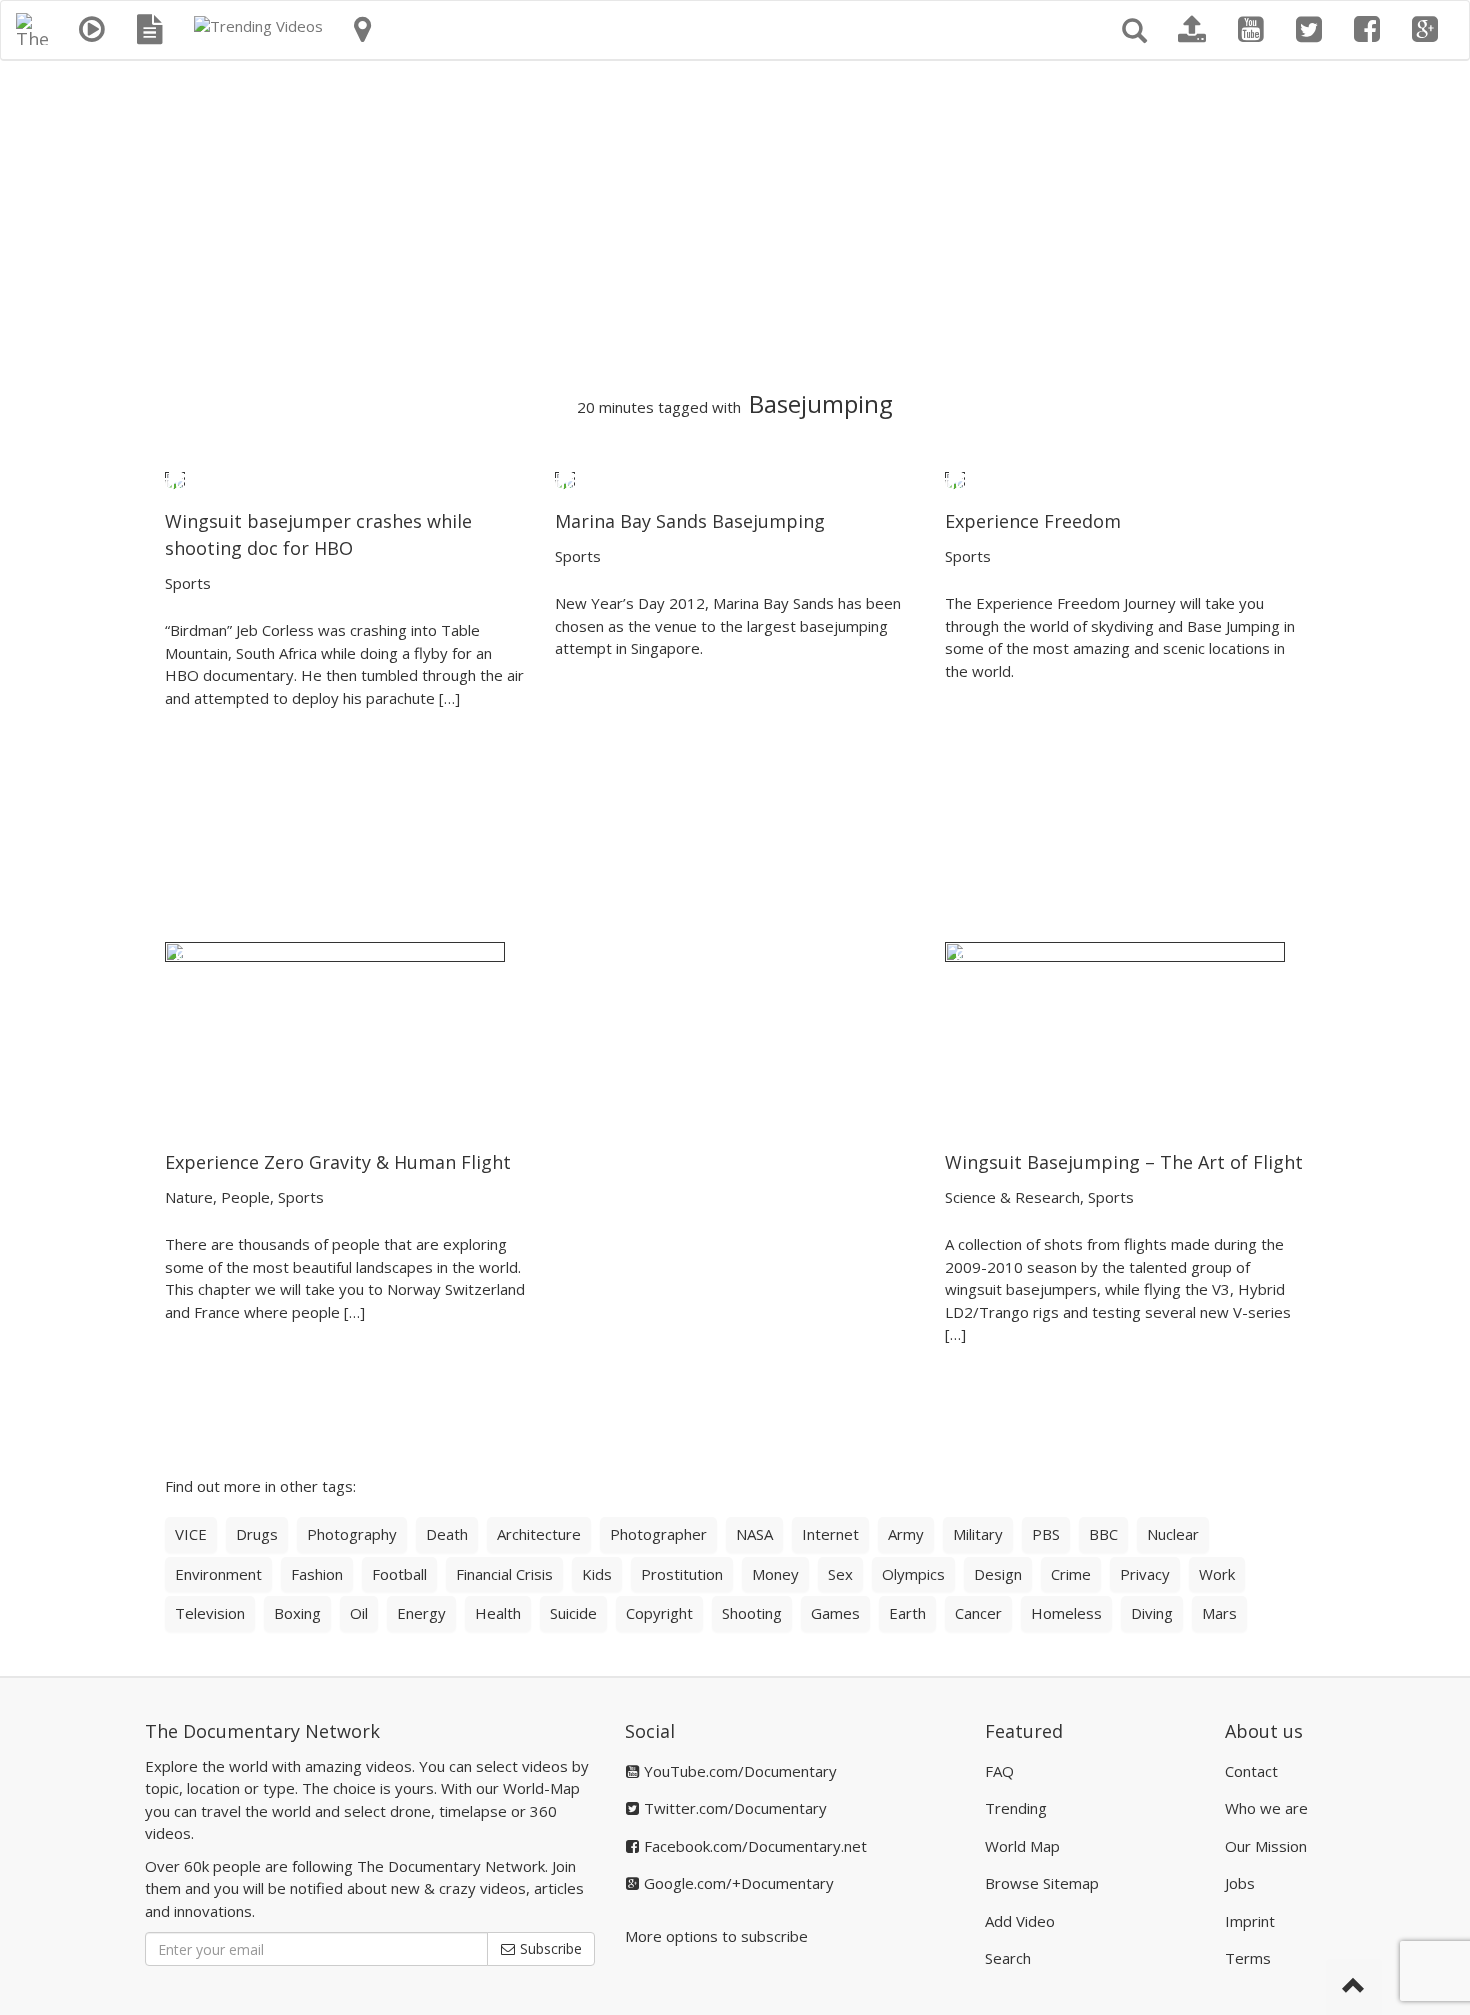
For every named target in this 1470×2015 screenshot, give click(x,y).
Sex (840, 1574)
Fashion (317, 1574)
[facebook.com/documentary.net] (1367, 30)
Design (998, 1574)
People (245, 1197)
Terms (1248, 1958)
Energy (421, 1613)
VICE (191, 1534)
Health (498, 1613)
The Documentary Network (262, 1731)
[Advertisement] (735, 226)
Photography (352, 1534)
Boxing (297, 1613)
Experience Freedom (1033, 521)
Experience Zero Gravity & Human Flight (338, 1162)
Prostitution (682, 1574)
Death (447, 1534)
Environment (218, 1574)
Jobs (1240, 1883)
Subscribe (549, 1948)
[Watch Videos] (92, 30)
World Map (1022, 1846)
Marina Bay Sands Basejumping (690, 521)
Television (210, 1613)
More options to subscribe (716, 1936)
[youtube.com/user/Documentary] (1251, 30)
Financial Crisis (504, 1574)
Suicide (573, 1613)
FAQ (999, 1771)
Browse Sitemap (1042, 1883)
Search (1008, 1958)
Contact (1251, 1771)
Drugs (257, 1534)
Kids (597, 1574)
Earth (907, 1613)
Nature (189, 1197)
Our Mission (1266, 1846)
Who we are (1266, 1808)
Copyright (659, 1613)
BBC (1103, 1534)
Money (775, 1574)
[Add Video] (1192, 30)
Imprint (1250, 1921)
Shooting (752, 1613)
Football (399, 1574)
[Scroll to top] (1354, 1987)
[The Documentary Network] (32, 26)
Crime (1071, 1574)
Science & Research (1012, 1197)
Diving (1152, 1613)
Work (1217, 1574)
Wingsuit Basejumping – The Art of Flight (1124, 1162)
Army (906, 1534)
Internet (830, 1534)
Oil (359, 1613)
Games (835, 1613)
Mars (1219, 1613)
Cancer (978, 1613)
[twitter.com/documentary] (1309, 30)
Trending (1016, 1808)
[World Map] (362, 30)
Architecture (539, 1534)
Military (978, 1534)
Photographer (658, 1534)
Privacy (1145, 1574)
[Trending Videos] (258, 26)
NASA (754, 1534)
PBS (1046, 1534)
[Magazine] (150, 30)
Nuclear (1173, 1534)
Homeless (1066, 1613)
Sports (188, 583)
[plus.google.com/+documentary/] (1425, 30)
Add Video (1020, 1921)
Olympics (913, 1574)
